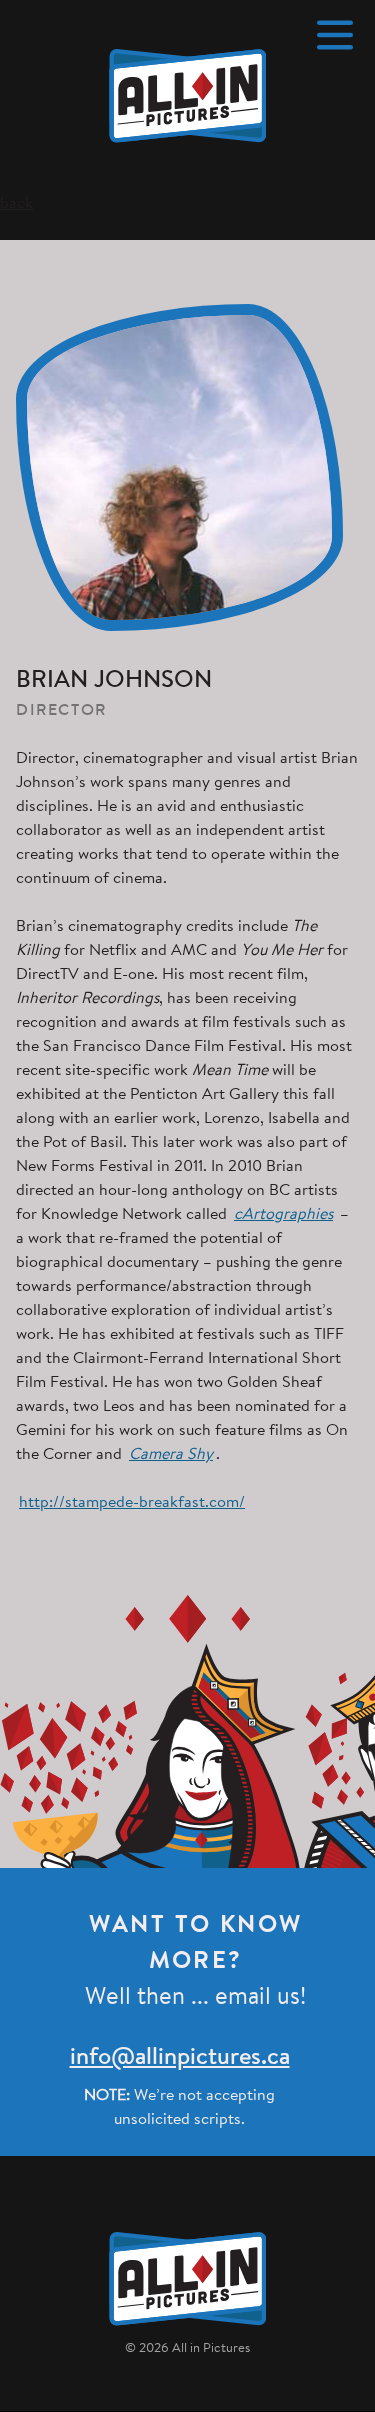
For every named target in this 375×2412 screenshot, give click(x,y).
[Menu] (335, 35)
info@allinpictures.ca (180, 2058)
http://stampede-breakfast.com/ (132, 1503)
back (16, 204)
